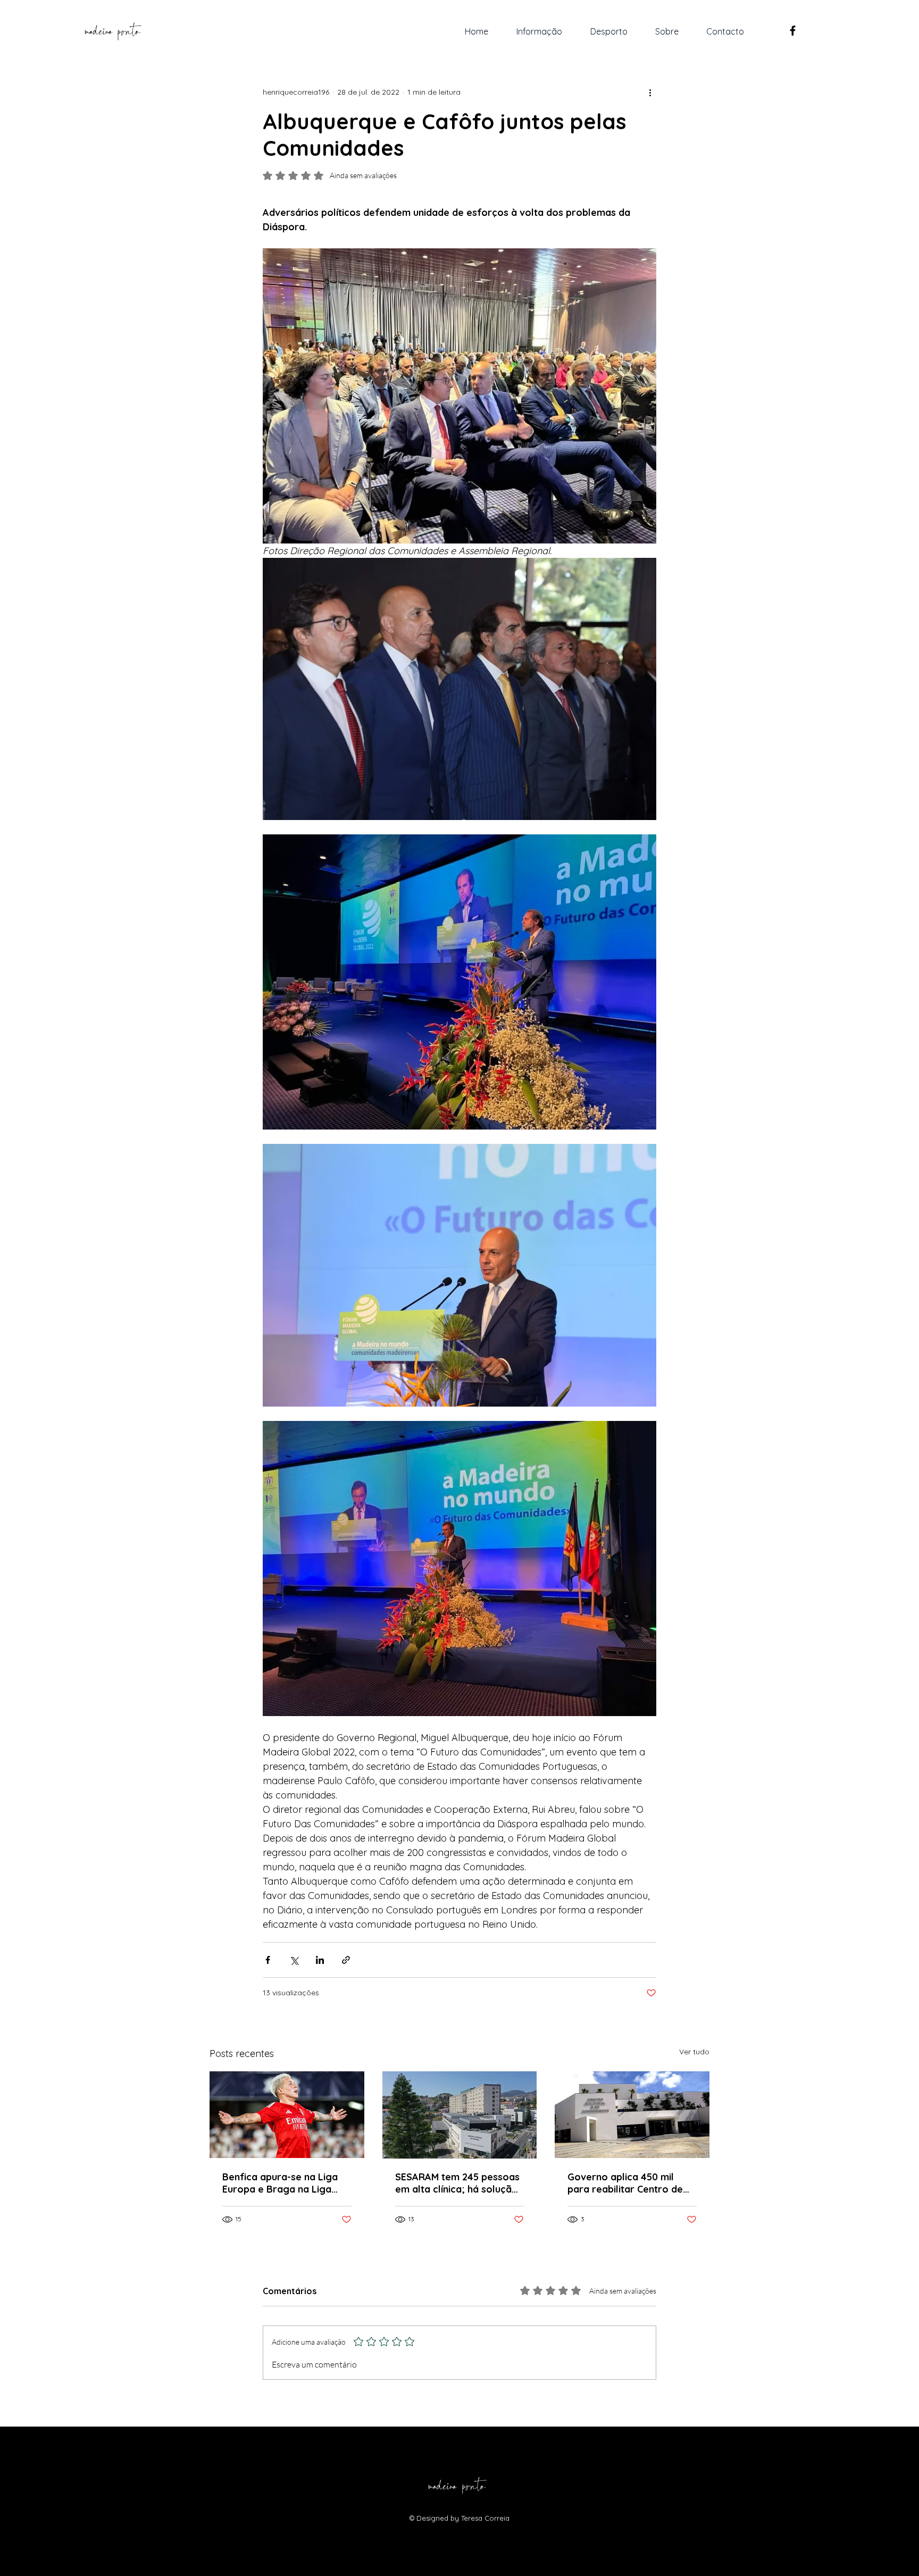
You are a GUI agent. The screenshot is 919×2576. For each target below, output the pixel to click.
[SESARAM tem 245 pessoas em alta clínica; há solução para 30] (460, 2115)
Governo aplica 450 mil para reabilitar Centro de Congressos (625, 2183)
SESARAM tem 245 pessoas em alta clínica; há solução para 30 (457, 2183)
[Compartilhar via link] (346, 1960)
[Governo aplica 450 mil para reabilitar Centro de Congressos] (632, 2115)
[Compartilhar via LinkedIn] (320, 1960)
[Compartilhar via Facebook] (268, 1960)
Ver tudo (694, 2052)
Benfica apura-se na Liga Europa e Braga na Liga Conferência (280, 2183)
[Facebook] (793, 31)
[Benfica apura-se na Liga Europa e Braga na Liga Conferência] (287, 2115)
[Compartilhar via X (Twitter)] (294, 1960)
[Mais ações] (650, 92)
